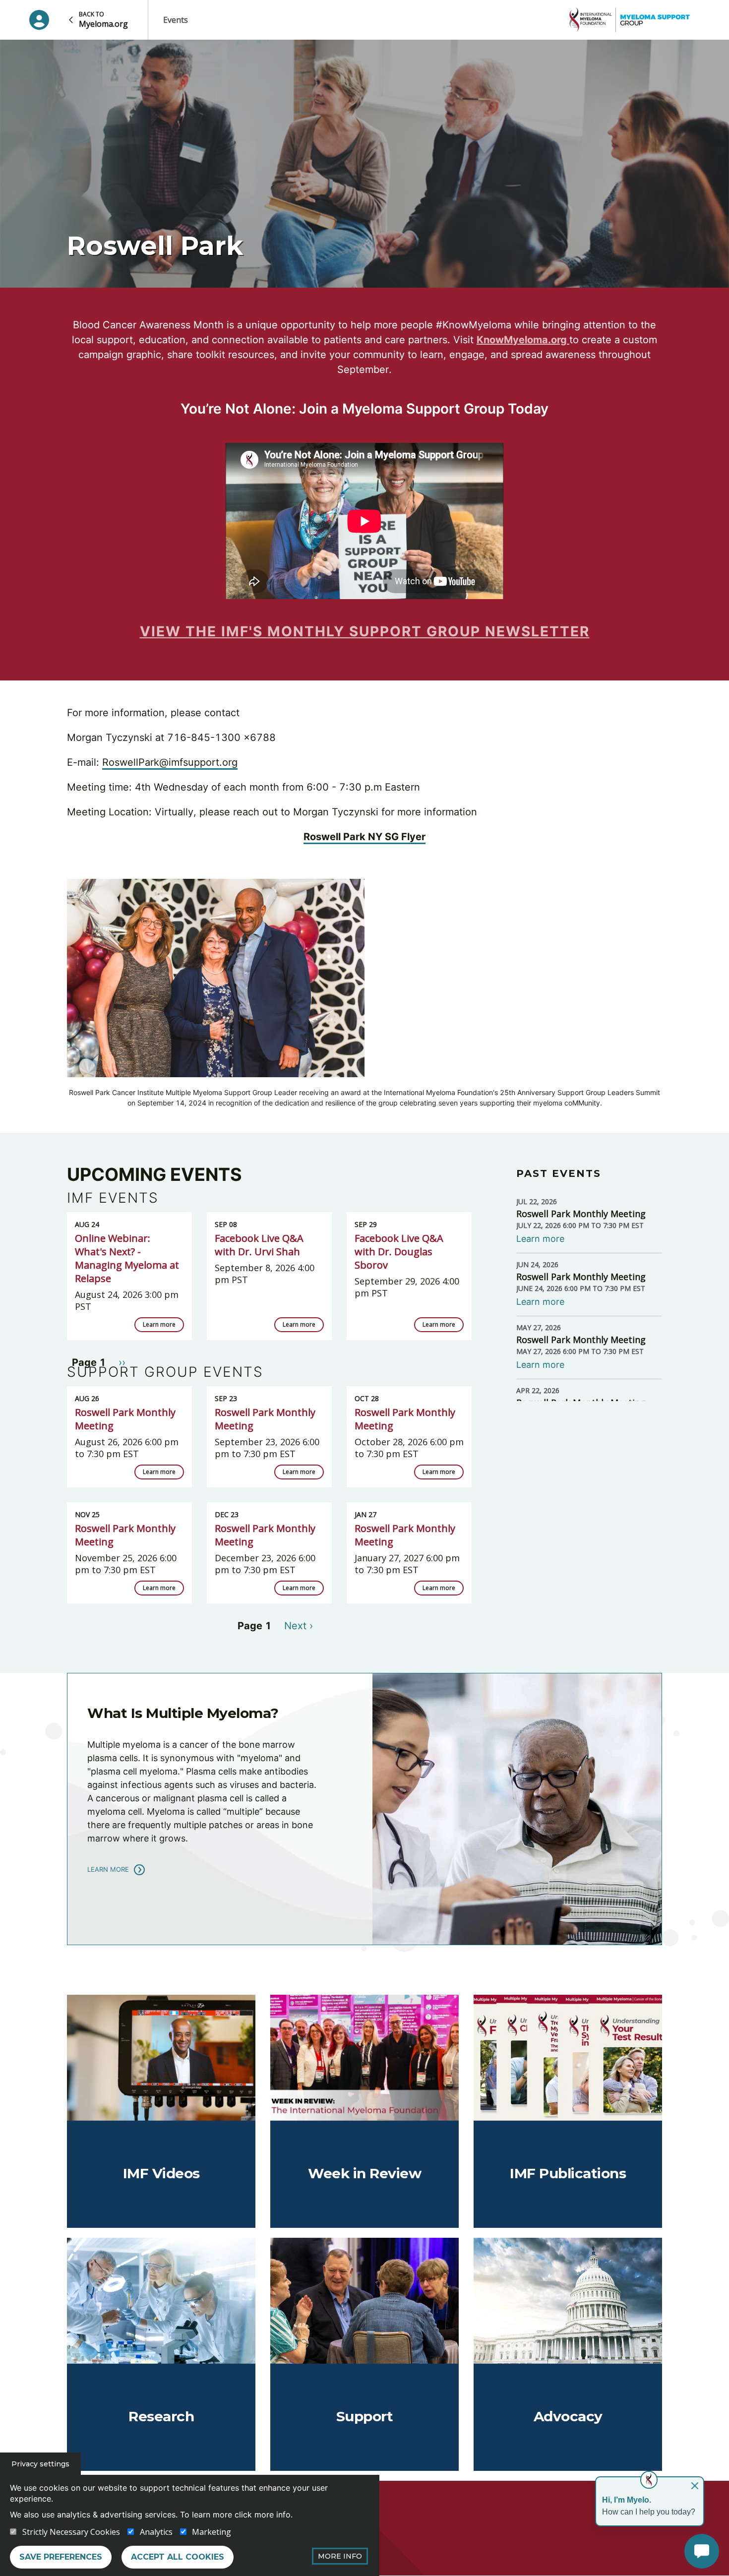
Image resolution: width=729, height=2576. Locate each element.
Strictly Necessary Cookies (71, 2532)
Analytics (156, 2532)
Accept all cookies (178, 2557)
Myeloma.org (103, 20)
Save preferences (61, 2557)
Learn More (108, 1869)
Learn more (159, 1324)
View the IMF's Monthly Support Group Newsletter (365, 631)
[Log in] (39, 20)
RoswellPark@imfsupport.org (170, 762)
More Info (340, 2556)
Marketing (212, 2532)
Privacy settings (40, 2464)
